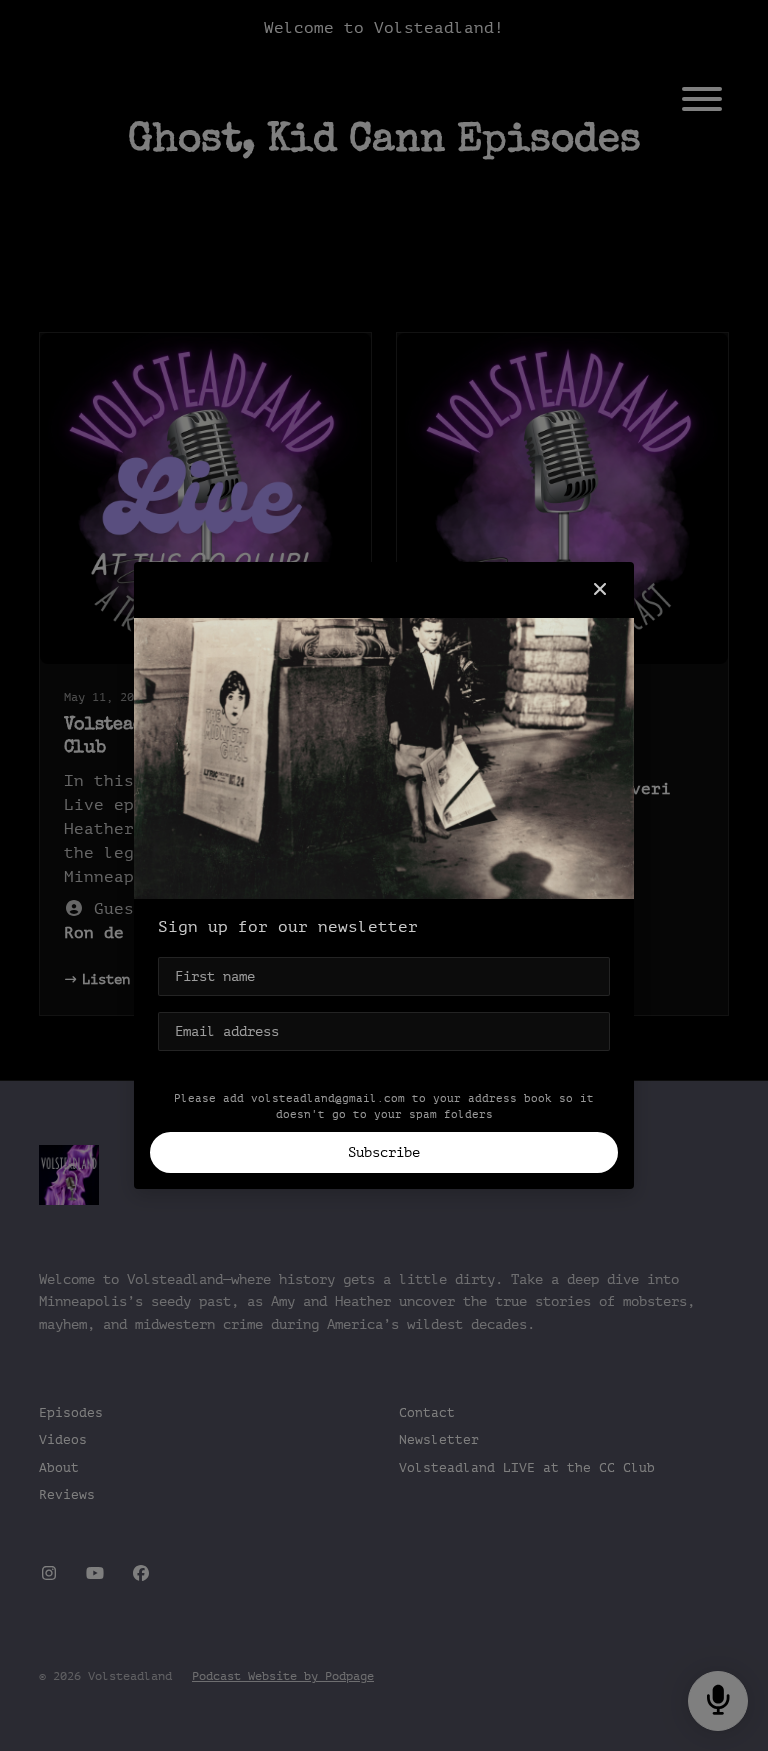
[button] (600, 590)
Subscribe (384, 1152)
